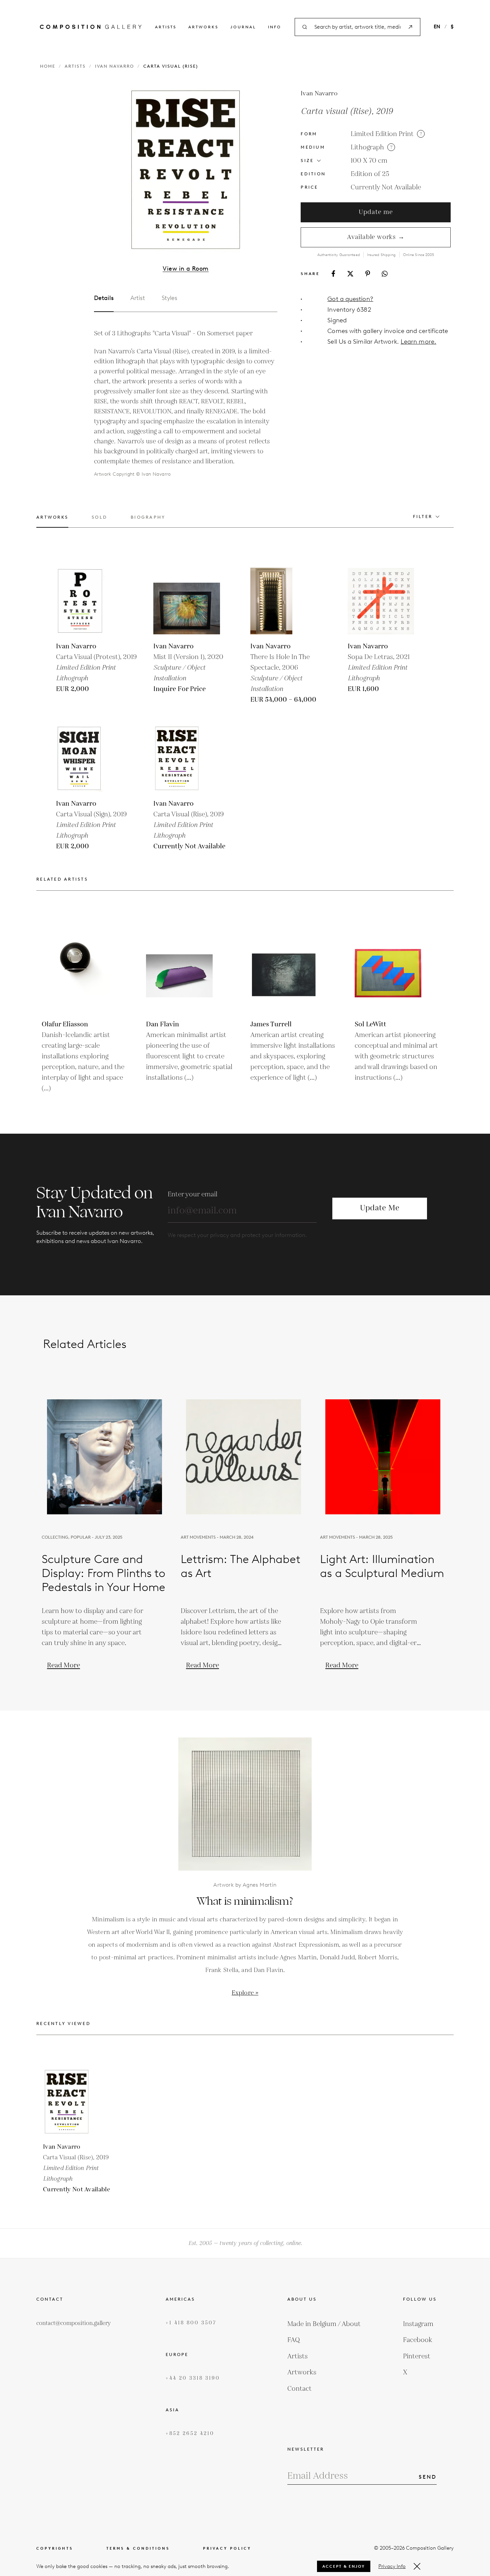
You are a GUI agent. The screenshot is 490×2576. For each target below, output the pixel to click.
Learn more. (418, 341)
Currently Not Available (386, 187)
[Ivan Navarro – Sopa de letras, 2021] (381, 601)
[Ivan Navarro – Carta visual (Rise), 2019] (187, 758)
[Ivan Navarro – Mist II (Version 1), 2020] (187, 601)
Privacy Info (392, 2566)
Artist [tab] (138, 298)
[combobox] (357, 27)
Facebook (418, 2340)
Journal (243, 27)
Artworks (203, 27)
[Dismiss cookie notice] (417, 2566)
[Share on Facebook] (333, 273)
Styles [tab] (169, 298)
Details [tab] (104, 298)
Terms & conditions (138, 2548)
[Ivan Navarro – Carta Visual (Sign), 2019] (89, 758)
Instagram (418, 2324)
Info (275, 27)
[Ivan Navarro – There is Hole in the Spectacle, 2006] (284, 601)
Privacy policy (227, 2548)
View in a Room (185, 269)
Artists (166, 27)
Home (48, 66)
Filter (423, 516)
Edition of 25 (370, 174)
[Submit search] (410, 27)
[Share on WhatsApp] (385, 274)
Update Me (380, 1208)
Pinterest (417, 2356)
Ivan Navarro (114, 66)
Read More (63, 1665)
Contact (299, 2389)
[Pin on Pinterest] (368, 273)
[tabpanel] (186, 404)
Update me (376, 212)
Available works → (376, 237)
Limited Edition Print (382, 134)
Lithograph (367, 147)
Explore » (245, 1993)
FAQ (294, 2340)
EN (437, 27)
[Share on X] (350, 274)
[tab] (52, 521)
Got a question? (350, 299)
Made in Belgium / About (324, 2324)
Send (428, 2477)
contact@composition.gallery (73, 2323)
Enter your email (192, 1194)
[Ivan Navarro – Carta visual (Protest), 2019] (89, 601)
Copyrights (55, 2548)
